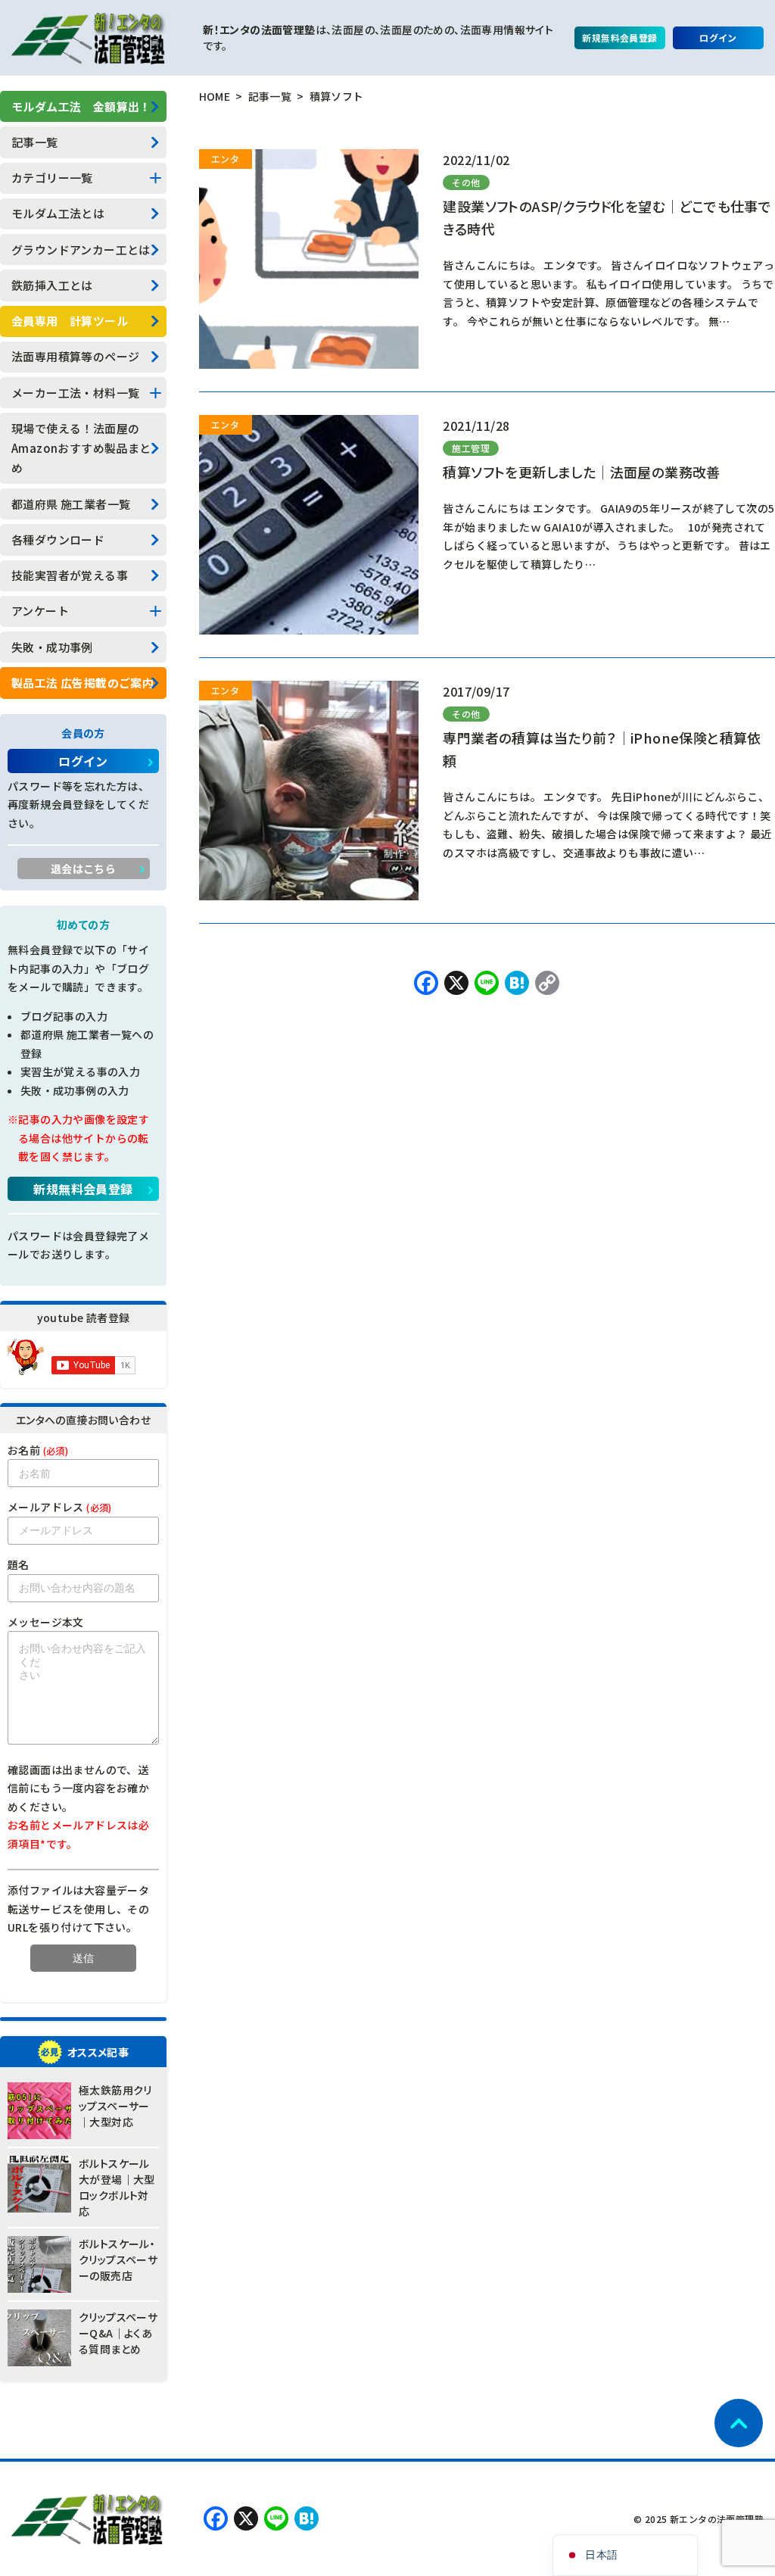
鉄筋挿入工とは (52, 285)
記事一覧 (35, 142)
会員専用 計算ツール (70, 321)
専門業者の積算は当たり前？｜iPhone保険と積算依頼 (602, 749)
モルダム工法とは (58, 213)
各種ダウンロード (58, 540)
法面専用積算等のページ (75, 356)
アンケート (40, 611)
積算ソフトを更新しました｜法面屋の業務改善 (581, 472)
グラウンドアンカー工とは (81, 249)
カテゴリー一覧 (52, 178)
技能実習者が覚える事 (70, 575)
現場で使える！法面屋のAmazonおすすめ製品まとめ (81, 448)
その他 (466, 182)
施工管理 (471, 448)
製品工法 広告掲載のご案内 (82, 683)
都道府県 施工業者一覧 (71, 504)
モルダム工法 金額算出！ (81, 106)
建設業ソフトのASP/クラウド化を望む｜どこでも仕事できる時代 (607, 217)
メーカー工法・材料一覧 (75, 393)
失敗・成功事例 (52, 647)
